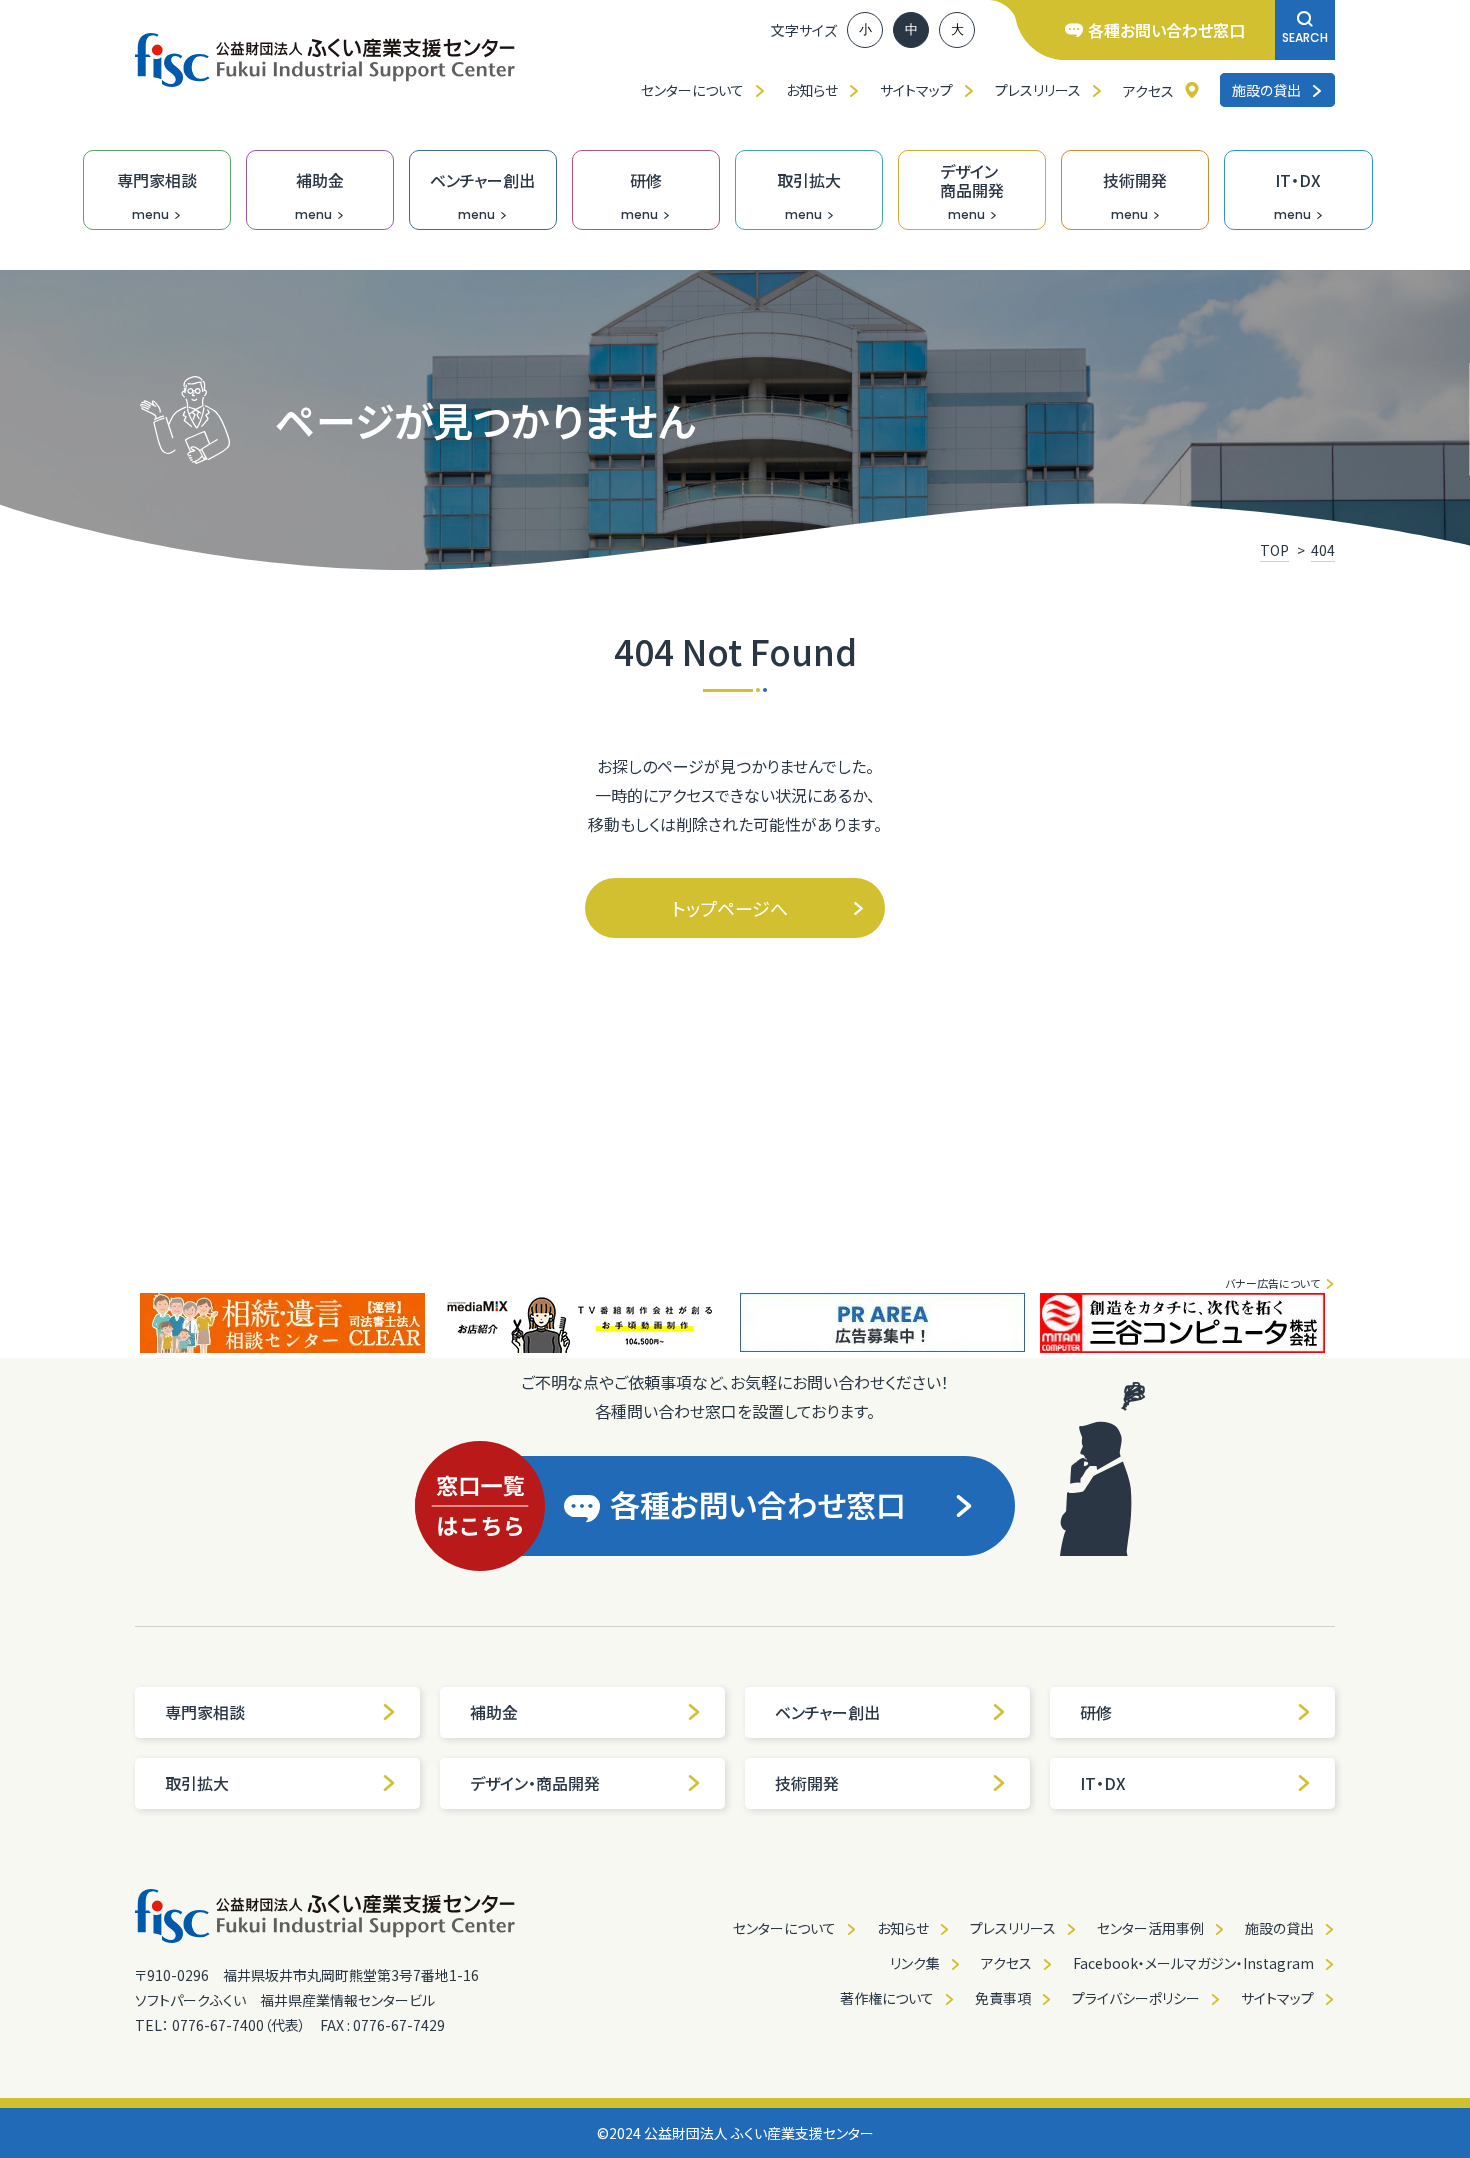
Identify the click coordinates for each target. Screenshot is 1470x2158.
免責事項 (1003, 1998)
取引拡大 (197, 1783)
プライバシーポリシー (1136, 1998)
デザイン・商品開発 (535, 1783)
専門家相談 (205, 1712)
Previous (120, 1323)
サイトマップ (916, 90)
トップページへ (730, 908)
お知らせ (812, 90)
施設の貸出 (1266, 90)
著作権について (887, 1998)
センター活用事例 (1150, 1928)
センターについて (692, 90)
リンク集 (915, 1963)
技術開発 (807, 1783)
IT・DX (1103, 1783)
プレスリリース (1038, 90)
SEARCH (1305, 37)
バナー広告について (1272, 1283)
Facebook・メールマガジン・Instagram (1193, 1963)
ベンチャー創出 (827, 1712)
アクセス (1148, 91)
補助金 (494, 1712)
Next (1350, 1323)
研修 (1096, 1712)
